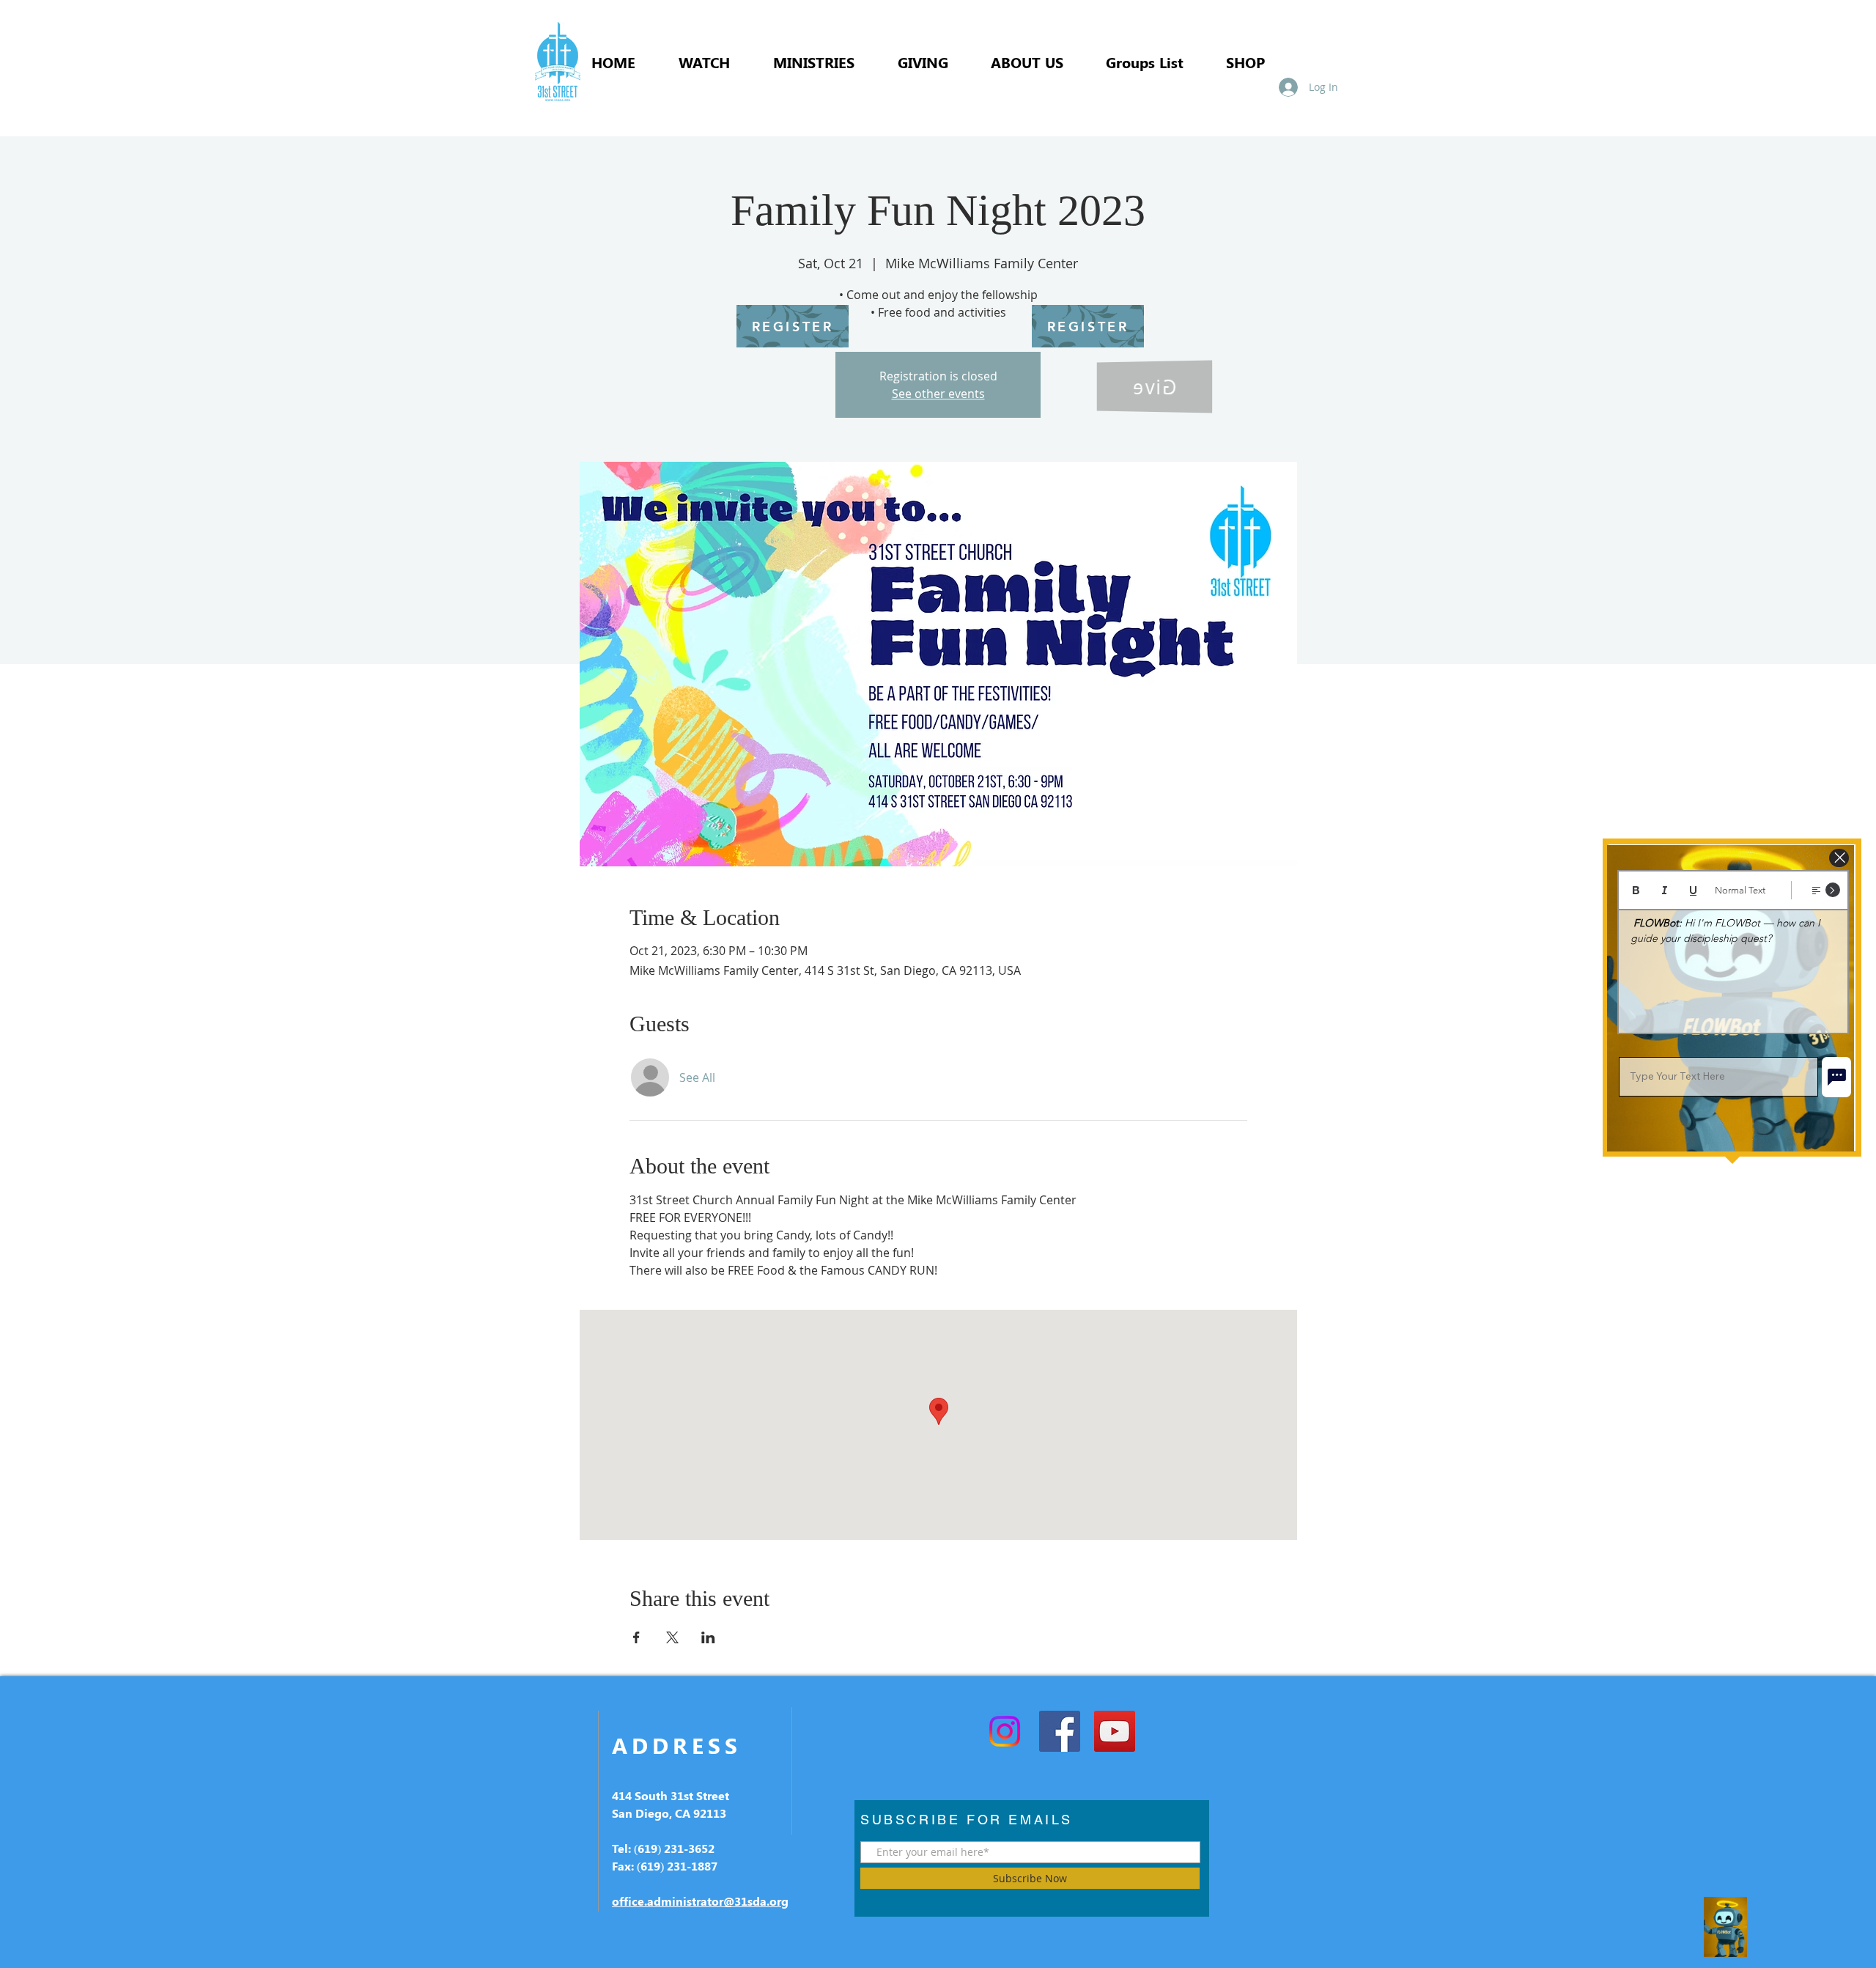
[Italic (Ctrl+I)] (1665, 890)
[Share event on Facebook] (636, 1637)
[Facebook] (1060, 1731)
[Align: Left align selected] (1816, 890)
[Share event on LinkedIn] (708, 1637)
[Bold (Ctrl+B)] (1636, 890)
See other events (938, 394)
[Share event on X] (672, 1637)
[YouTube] (1115, 1731)
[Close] (1839, 858)
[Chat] (1836, 1077)
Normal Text (1740, 890)
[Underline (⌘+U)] (1693, 890)
